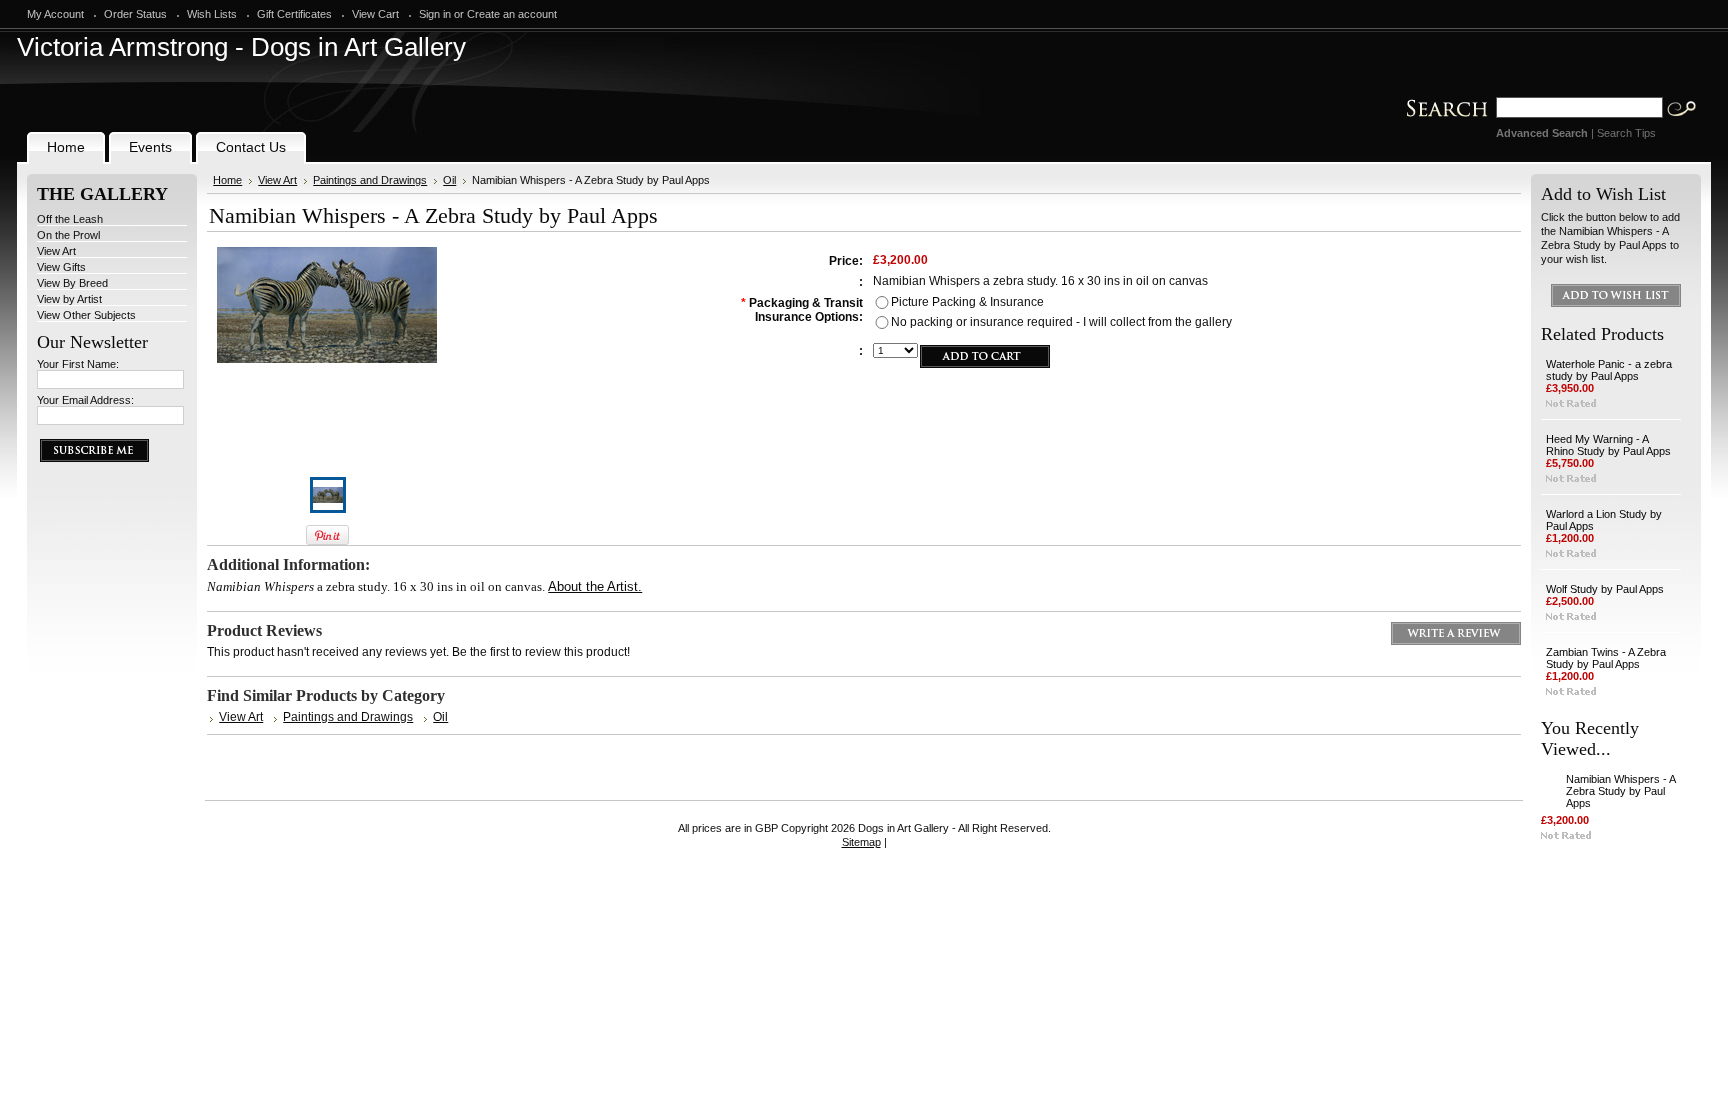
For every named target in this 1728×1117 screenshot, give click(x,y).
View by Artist (69, 299)
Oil (449, 180)
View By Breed (72, 283)
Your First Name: (78, 364)
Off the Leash (70, 219)
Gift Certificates (294, 14)
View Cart (375, 14)
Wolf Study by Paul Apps (1605, 589)
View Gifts (61, 267)
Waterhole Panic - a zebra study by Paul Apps (1609, 370)
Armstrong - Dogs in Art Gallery (241, 47)
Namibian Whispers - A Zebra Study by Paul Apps (1620, 791)
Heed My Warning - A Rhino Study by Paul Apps (1608, 445)
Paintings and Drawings (370, 180)
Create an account (512, 14)
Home (227, 180)
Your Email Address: (85, 400)
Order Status (135, 14)
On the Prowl (68, 235)
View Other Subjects (86, 315)
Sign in (435, 14)
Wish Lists (212, 14)
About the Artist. (595, 586)
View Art (56, 251)
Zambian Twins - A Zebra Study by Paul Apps (1606, 658)
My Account (55, 14)
